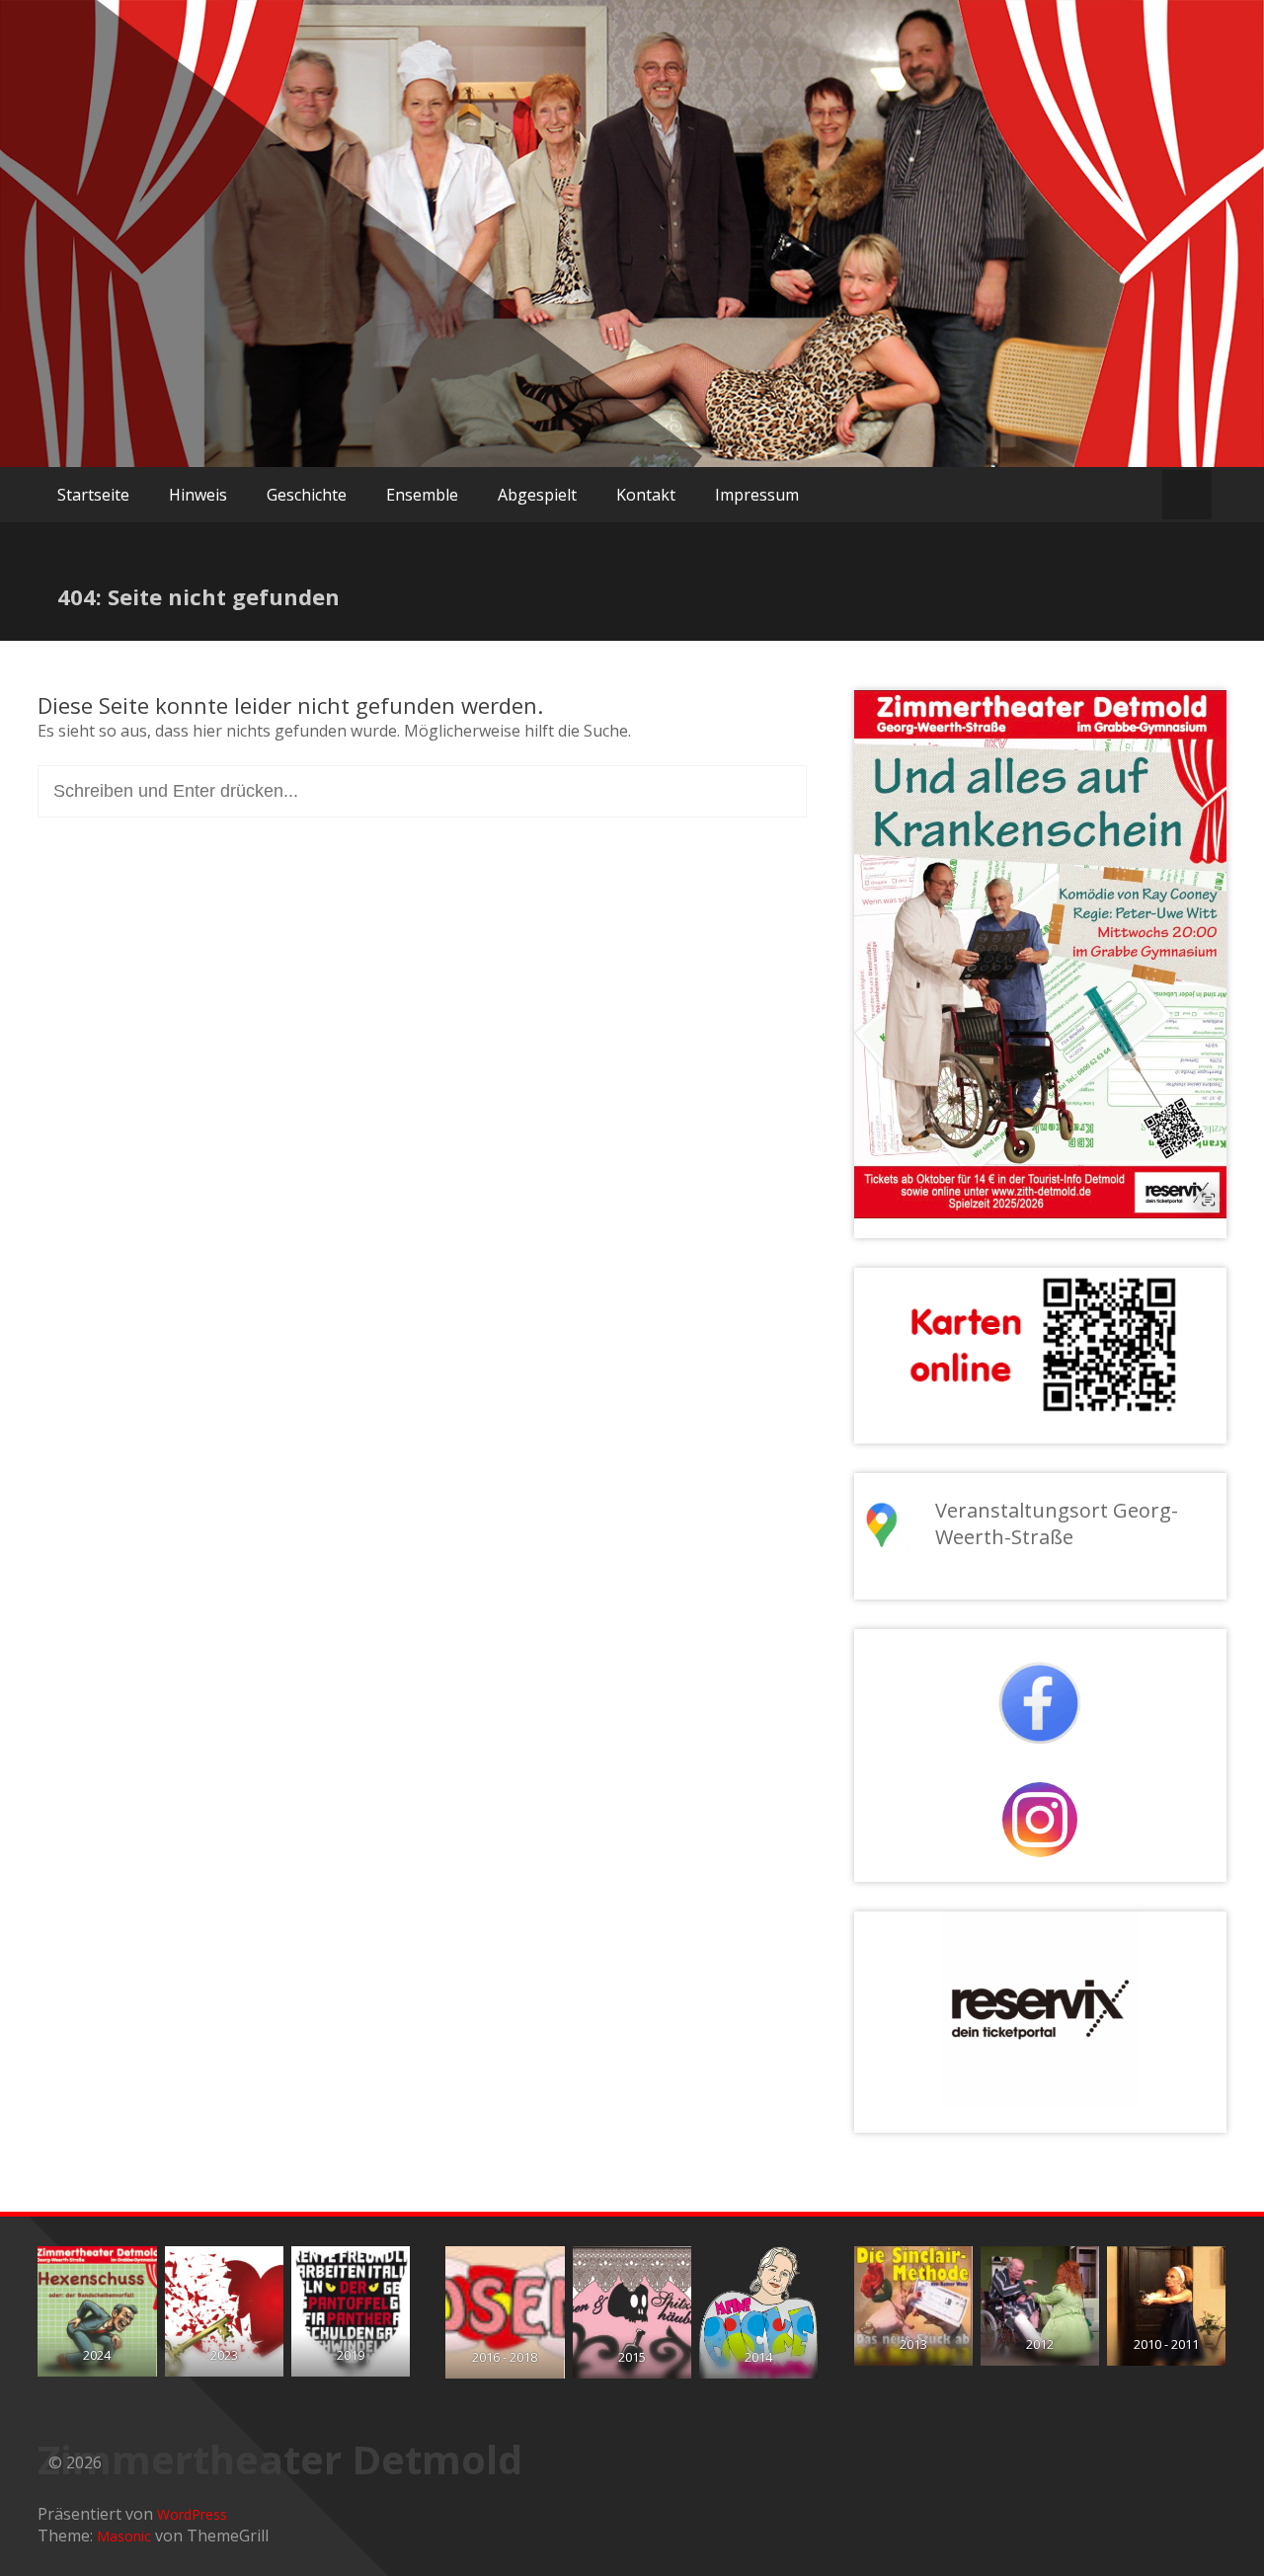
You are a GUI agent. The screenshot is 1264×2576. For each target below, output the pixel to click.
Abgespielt (537, 495)
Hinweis (198, 495)
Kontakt (646, 495)
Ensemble (422, 495)
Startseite (93, 495)
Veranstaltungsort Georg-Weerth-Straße (1057, 1523)
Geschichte (307, 495)
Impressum (757, 495)
